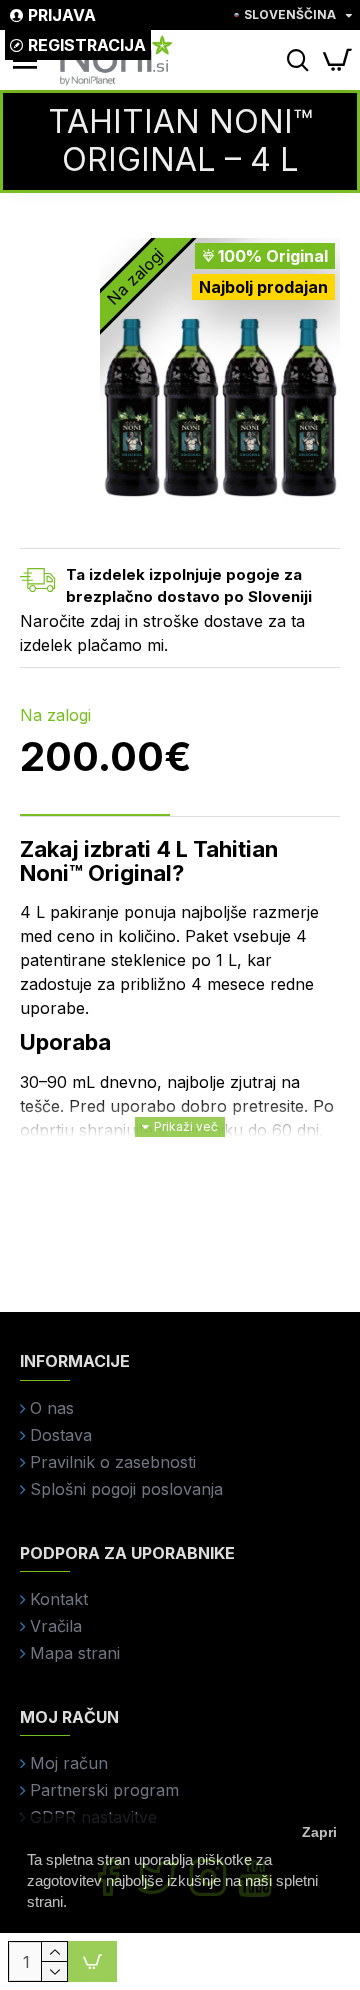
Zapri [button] (319, 1832)
